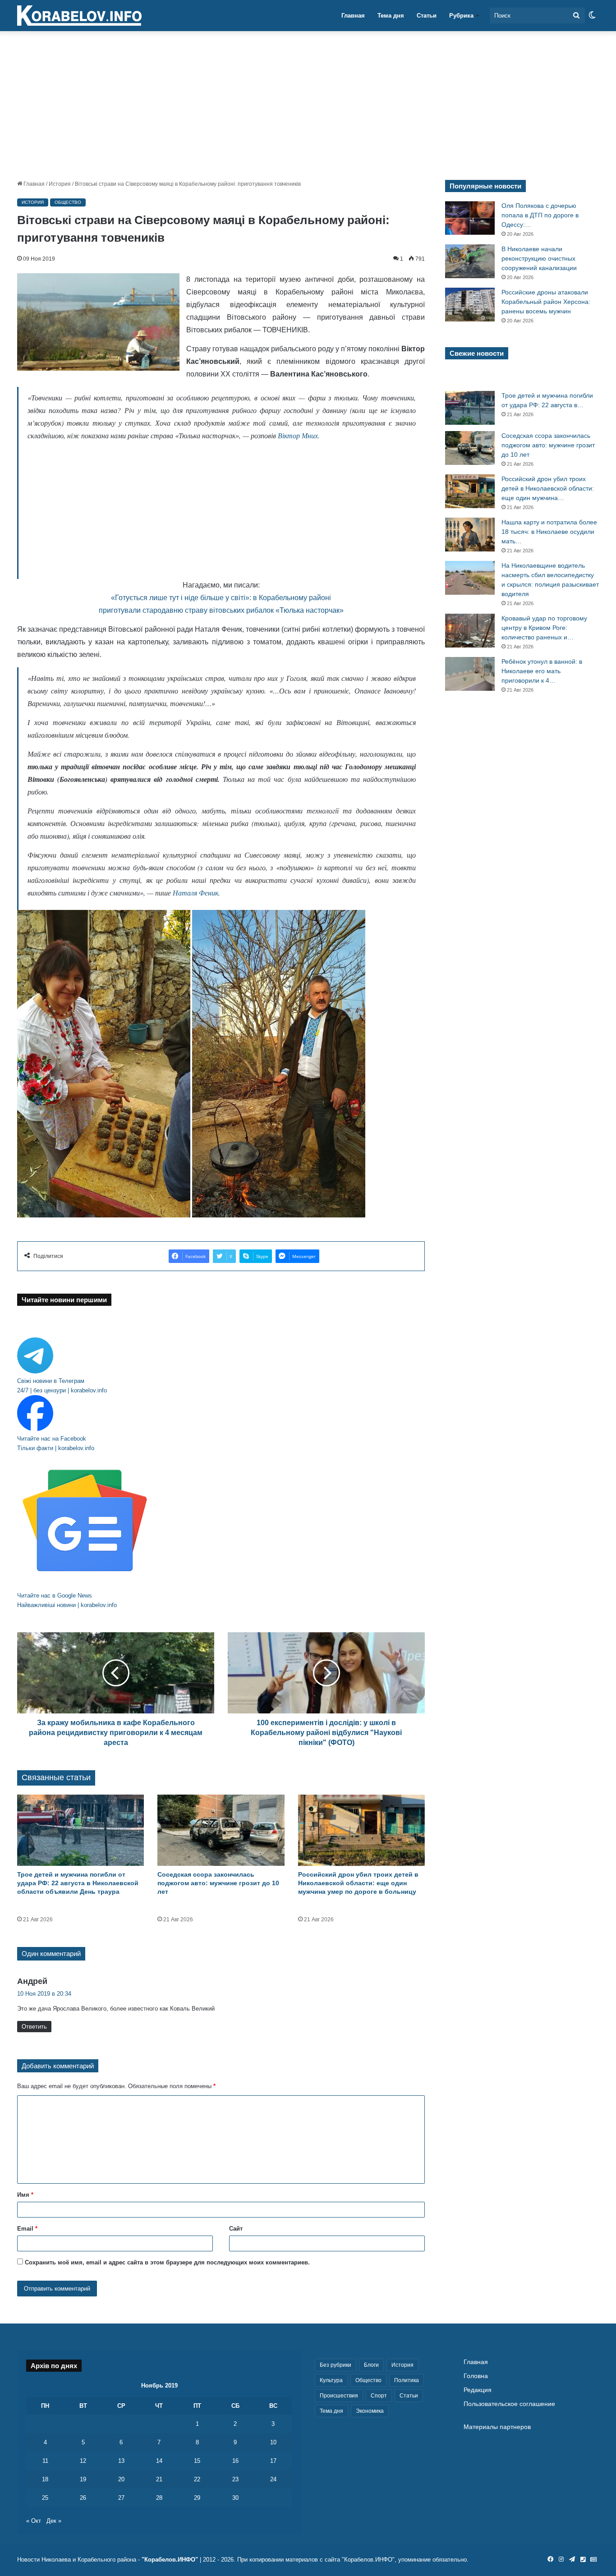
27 (121, 2498)
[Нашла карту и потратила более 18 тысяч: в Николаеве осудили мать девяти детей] (470, 535)
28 (159, 2498)
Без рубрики (336, 2365)
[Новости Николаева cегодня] (79, 16)
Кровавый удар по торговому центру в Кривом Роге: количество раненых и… (544, 628)
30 (235, 2498)
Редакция (478, 2390)
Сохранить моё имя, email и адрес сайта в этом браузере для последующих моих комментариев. (167, 2262)
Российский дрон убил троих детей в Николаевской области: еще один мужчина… (548, 488)
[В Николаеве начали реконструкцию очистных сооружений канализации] (470, 261)
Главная (353, 16)
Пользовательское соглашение (509, 2404)
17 (273, 2461)
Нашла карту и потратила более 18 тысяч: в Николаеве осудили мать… (549, 532)
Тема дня (391, 16)
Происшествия (339, 2396)
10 (273, 2442)
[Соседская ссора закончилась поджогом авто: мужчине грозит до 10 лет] (221, 1830)
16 (235, 2461)
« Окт (34, 2521)
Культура (331, 2380)
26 (83, 2498)
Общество (68, 202)
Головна (476, 2376)
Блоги (371, 2365)
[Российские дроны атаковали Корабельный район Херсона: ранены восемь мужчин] (470, 305)
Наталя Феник (195, 893)
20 (121, 2479)
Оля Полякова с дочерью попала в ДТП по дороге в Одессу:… (540, 215)
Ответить (34, 2027)
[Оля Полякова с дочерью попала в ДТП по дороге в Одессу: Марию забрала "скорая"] (470, 218)
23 (235, 2479)
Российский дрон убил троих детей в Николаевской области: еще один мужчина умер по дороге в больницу (358, 1883)
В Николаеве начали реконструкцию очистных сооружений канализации (539, 258)
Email (27, 2229)
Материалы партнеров (497, 2427)
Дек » (54, 2521)
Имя (25, 2195)
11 (45, 2461)
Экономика (370, 2411)
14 (159, 2461)
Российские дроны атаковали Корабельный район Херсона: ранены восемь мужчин (546, 302)
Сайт (236, 2229)
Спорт (379, 2396)
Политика (407, 2380)
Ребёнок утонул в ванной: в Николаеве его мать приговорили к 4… (542, 671)
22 (197, 2479)
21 (159, 2479)
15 (197, 2461)
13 (121, 2461)
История (60, 184)
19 (83, 2479)
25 (45, 2498)
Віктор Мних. (299, 435)
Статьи (427, 16)
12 (83, 2461)
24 (273, 2479)
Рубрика (461, 16)
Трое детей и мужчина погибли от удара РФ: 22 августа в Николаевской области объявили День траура (78, 1883)
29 (197, 2498)
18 (45, 2479)
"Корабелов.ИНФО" (170, 2560)
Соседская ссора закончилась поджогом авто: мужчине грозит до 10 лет (218, 1883)
